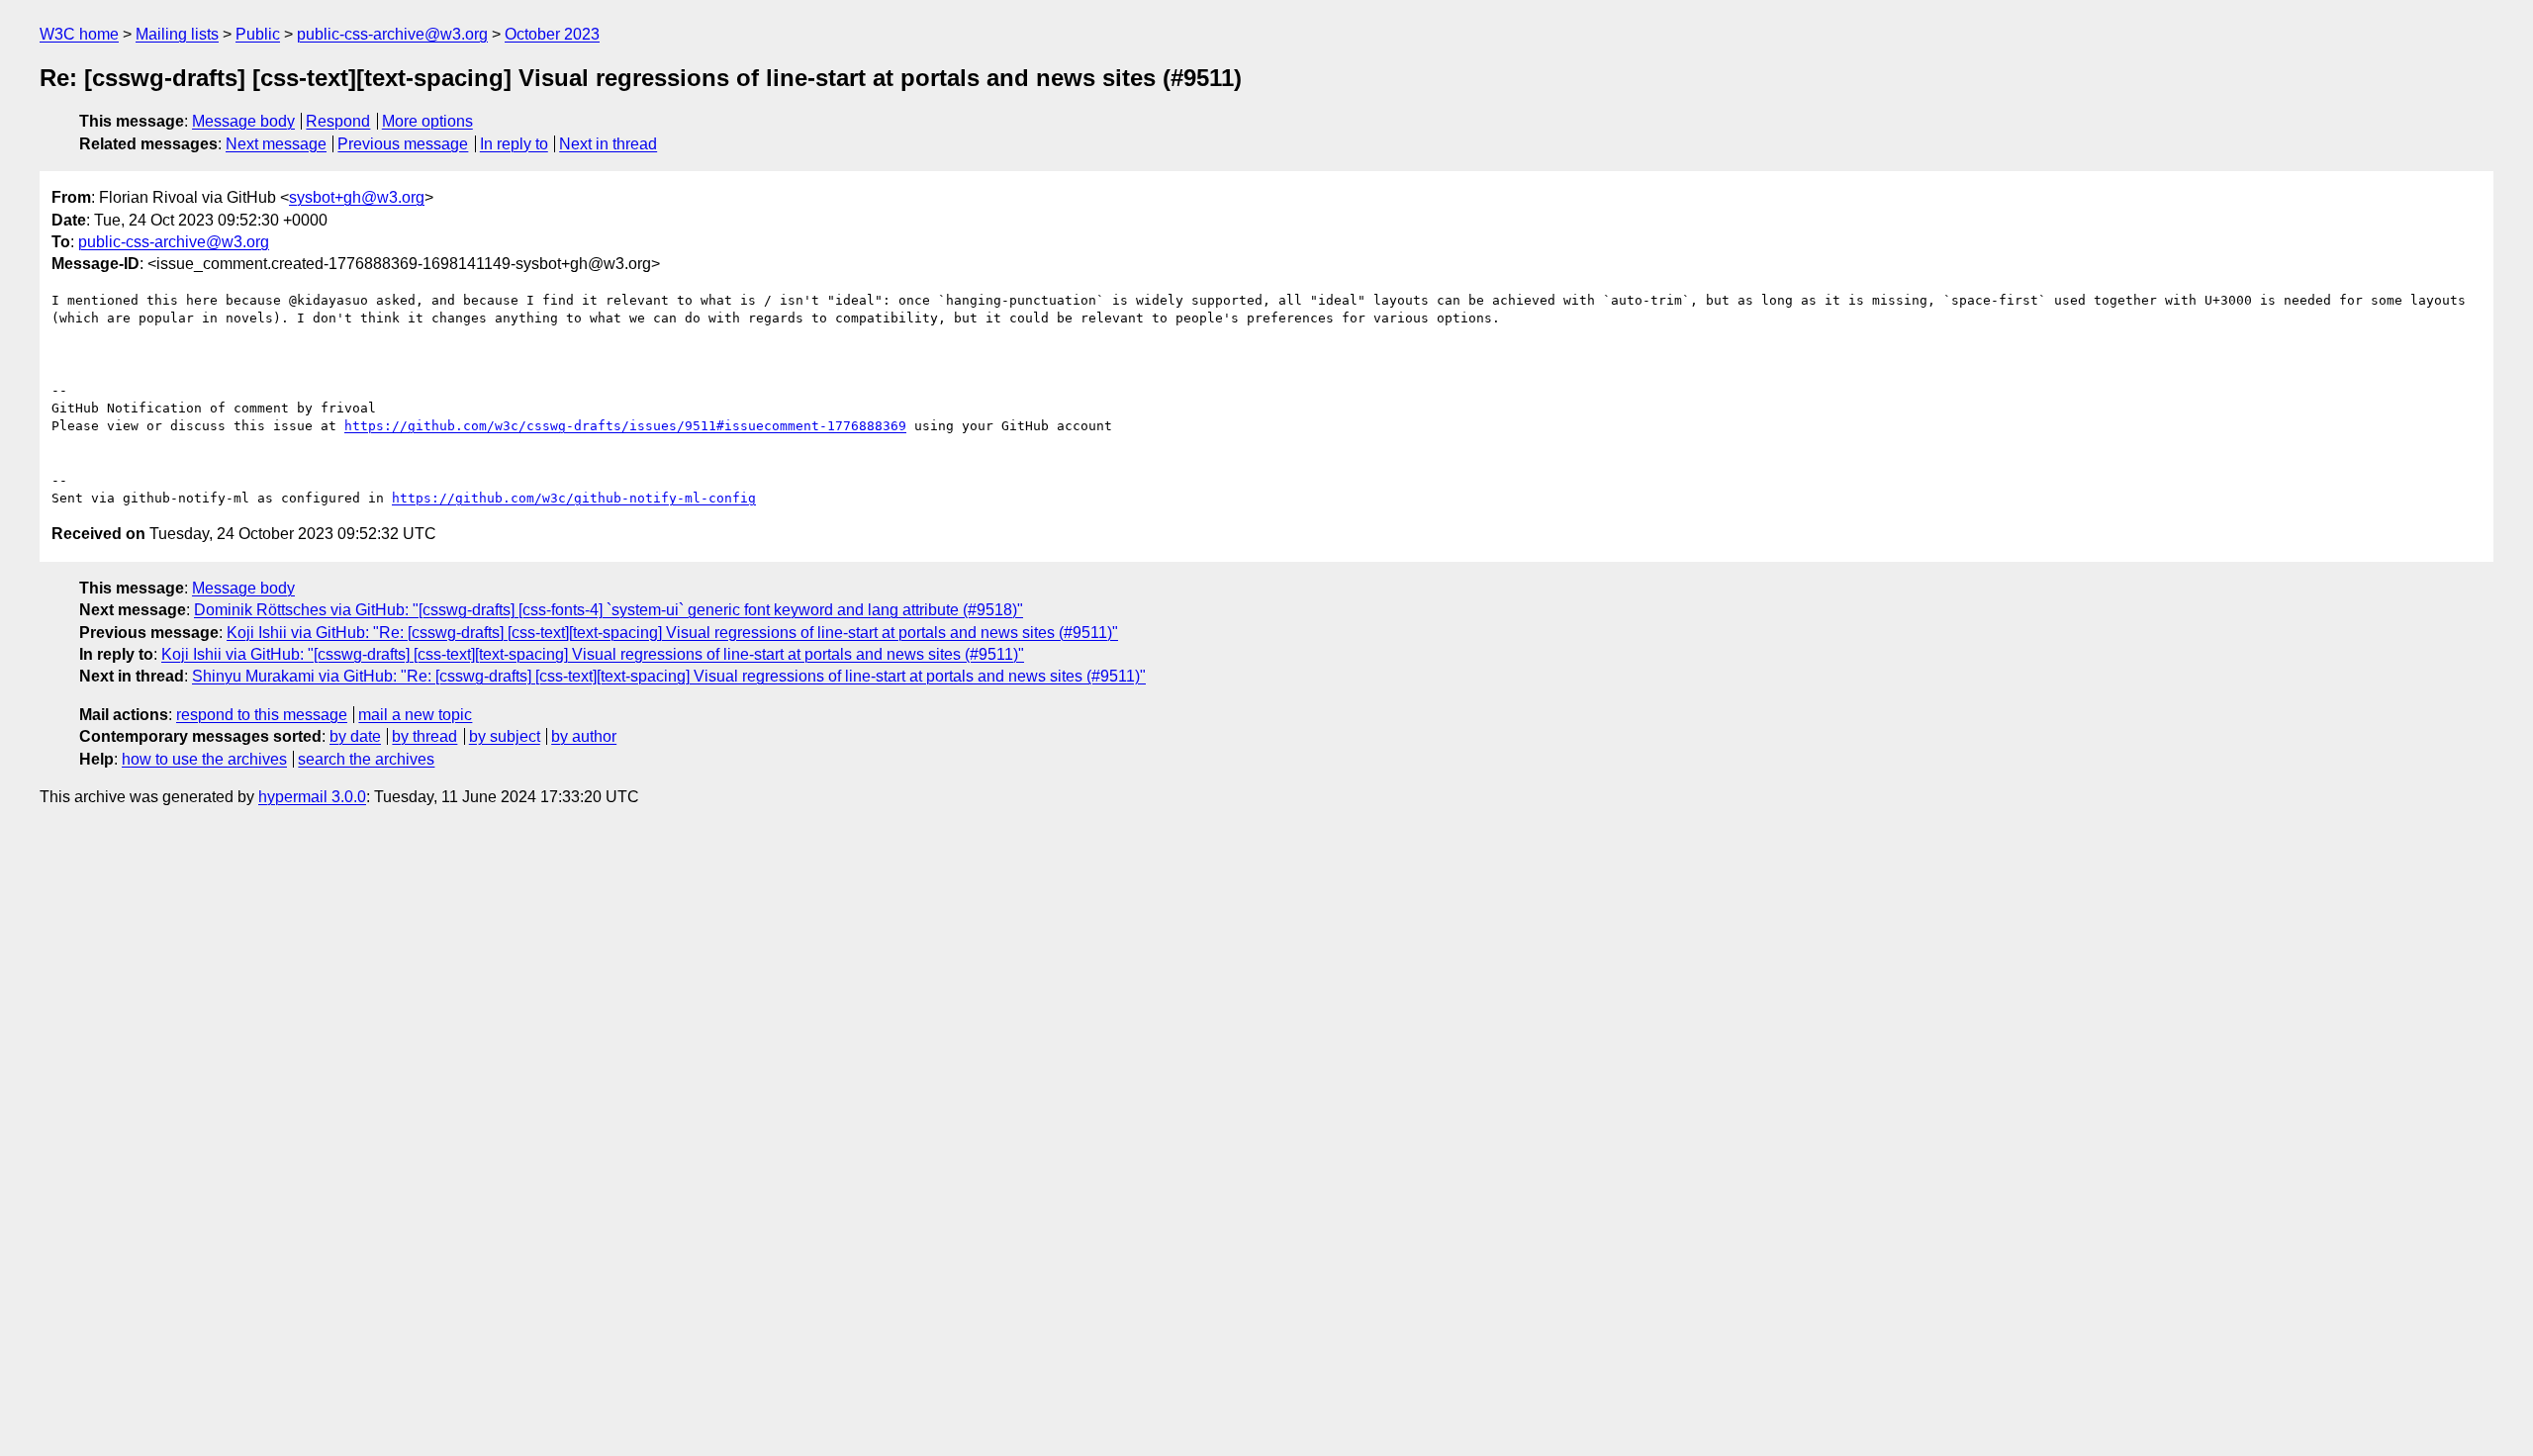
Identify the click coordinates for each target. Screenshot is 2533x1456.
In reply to (514, 144)
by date (355, 736)
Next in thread (608, 144)
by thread (424, 736)
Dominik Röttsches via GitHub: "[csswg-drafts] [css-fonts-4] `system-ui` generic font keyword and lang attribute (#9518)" (609, 610)
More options (427, 121)
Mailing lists (177, 34)
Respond (338, 121)
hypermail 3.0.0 (312, 797)
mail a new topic (415, 715)
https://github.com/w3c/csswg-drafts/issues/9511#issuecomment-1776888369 (625, 426)
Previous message (403, 144)
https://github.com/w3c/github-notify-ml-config (574, 498)
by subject (505, 736)
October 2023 (552, 34)
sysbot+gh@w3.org (357, 197)
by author (584, 736)
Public (258, 34)
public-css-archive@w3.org (392, 34)
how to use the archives (204, 759)
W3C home (79, 34)
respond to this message (262, 715)
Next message (276, 144)
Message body (243, 121)
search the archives (366, 759)
